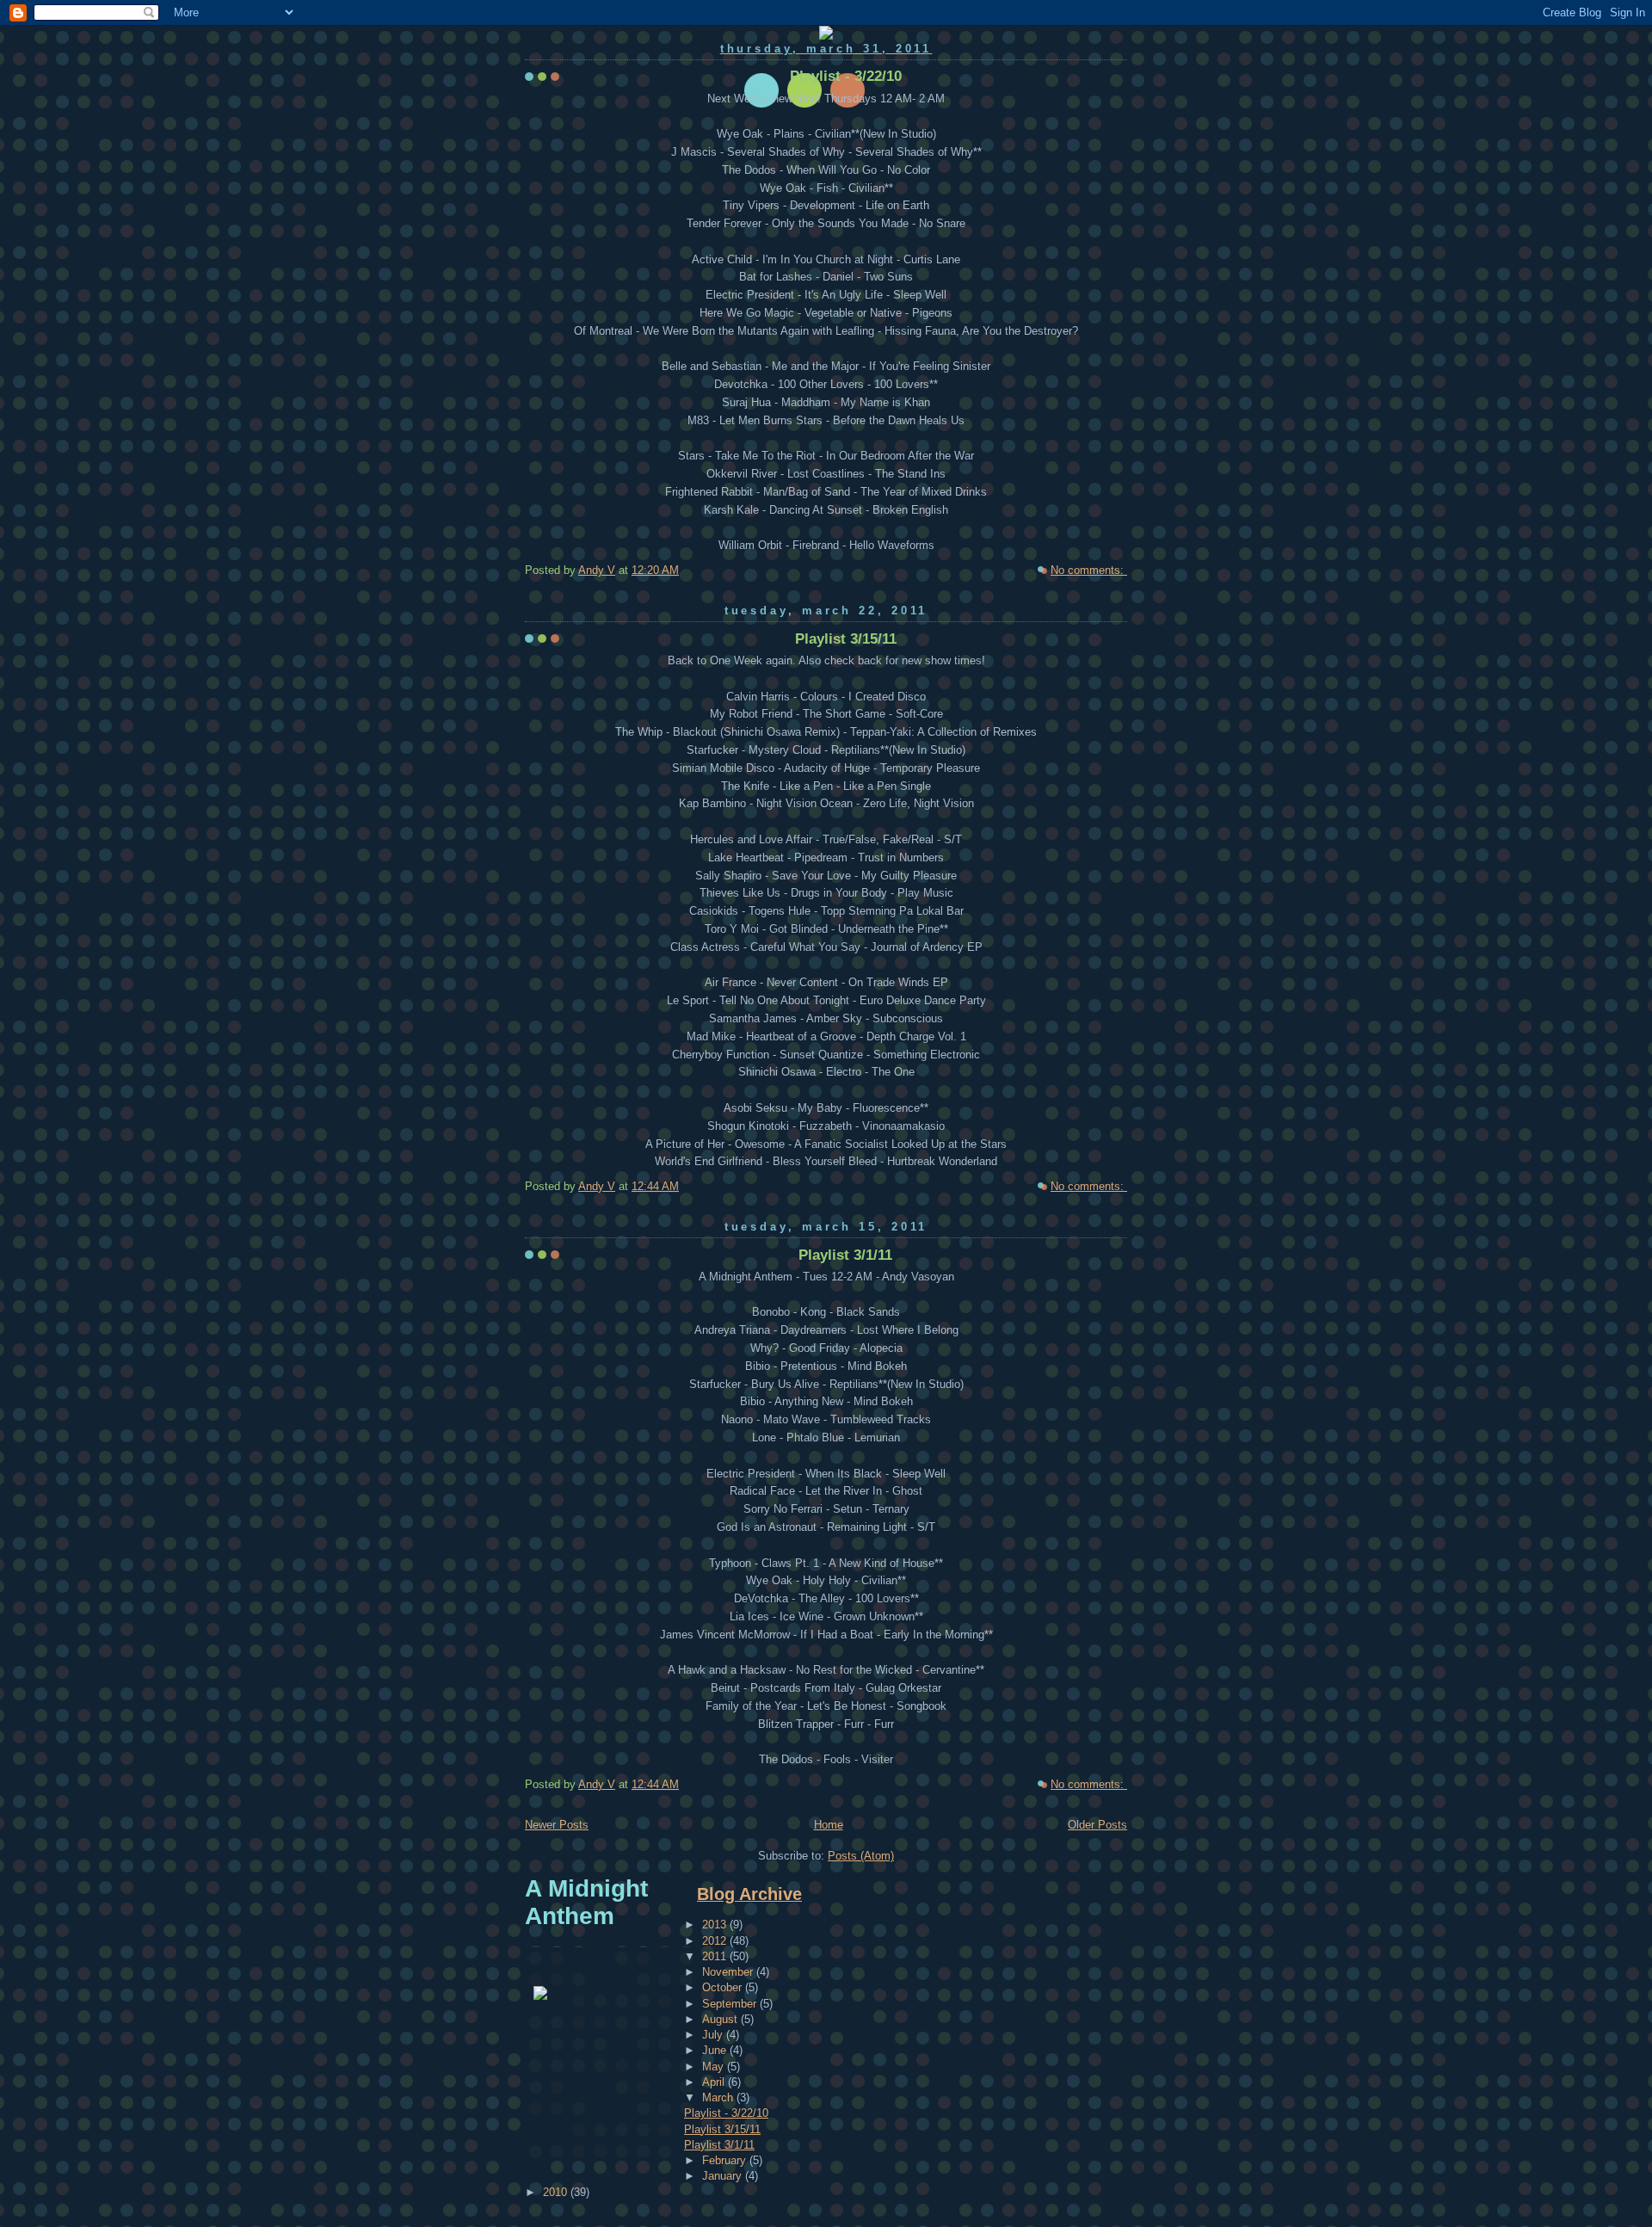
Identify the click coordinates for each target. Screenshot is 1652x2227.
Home (829, 1825)
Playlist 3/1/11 (845, 1255)
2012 (716, 1941)
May (715, 2067)
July (714, 2035)
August (721, 2019)
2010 (557, 2192)
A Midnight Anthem (586, 1902)
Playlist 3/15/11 (846, 639)
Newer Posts (557, 1825)
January (724, 2176)
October (724, 1987)
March (719, 2097)
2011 (716, 1956)
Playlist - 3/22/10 (846, 76)
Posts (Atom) (861, 1856)
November (729, 1972)
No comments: (1089, 570)
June (716, 2050)
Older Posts (1097, 1825)
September (731, 2004)
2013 (716, 1925)
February (726, 2160)
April (715, 2082)
